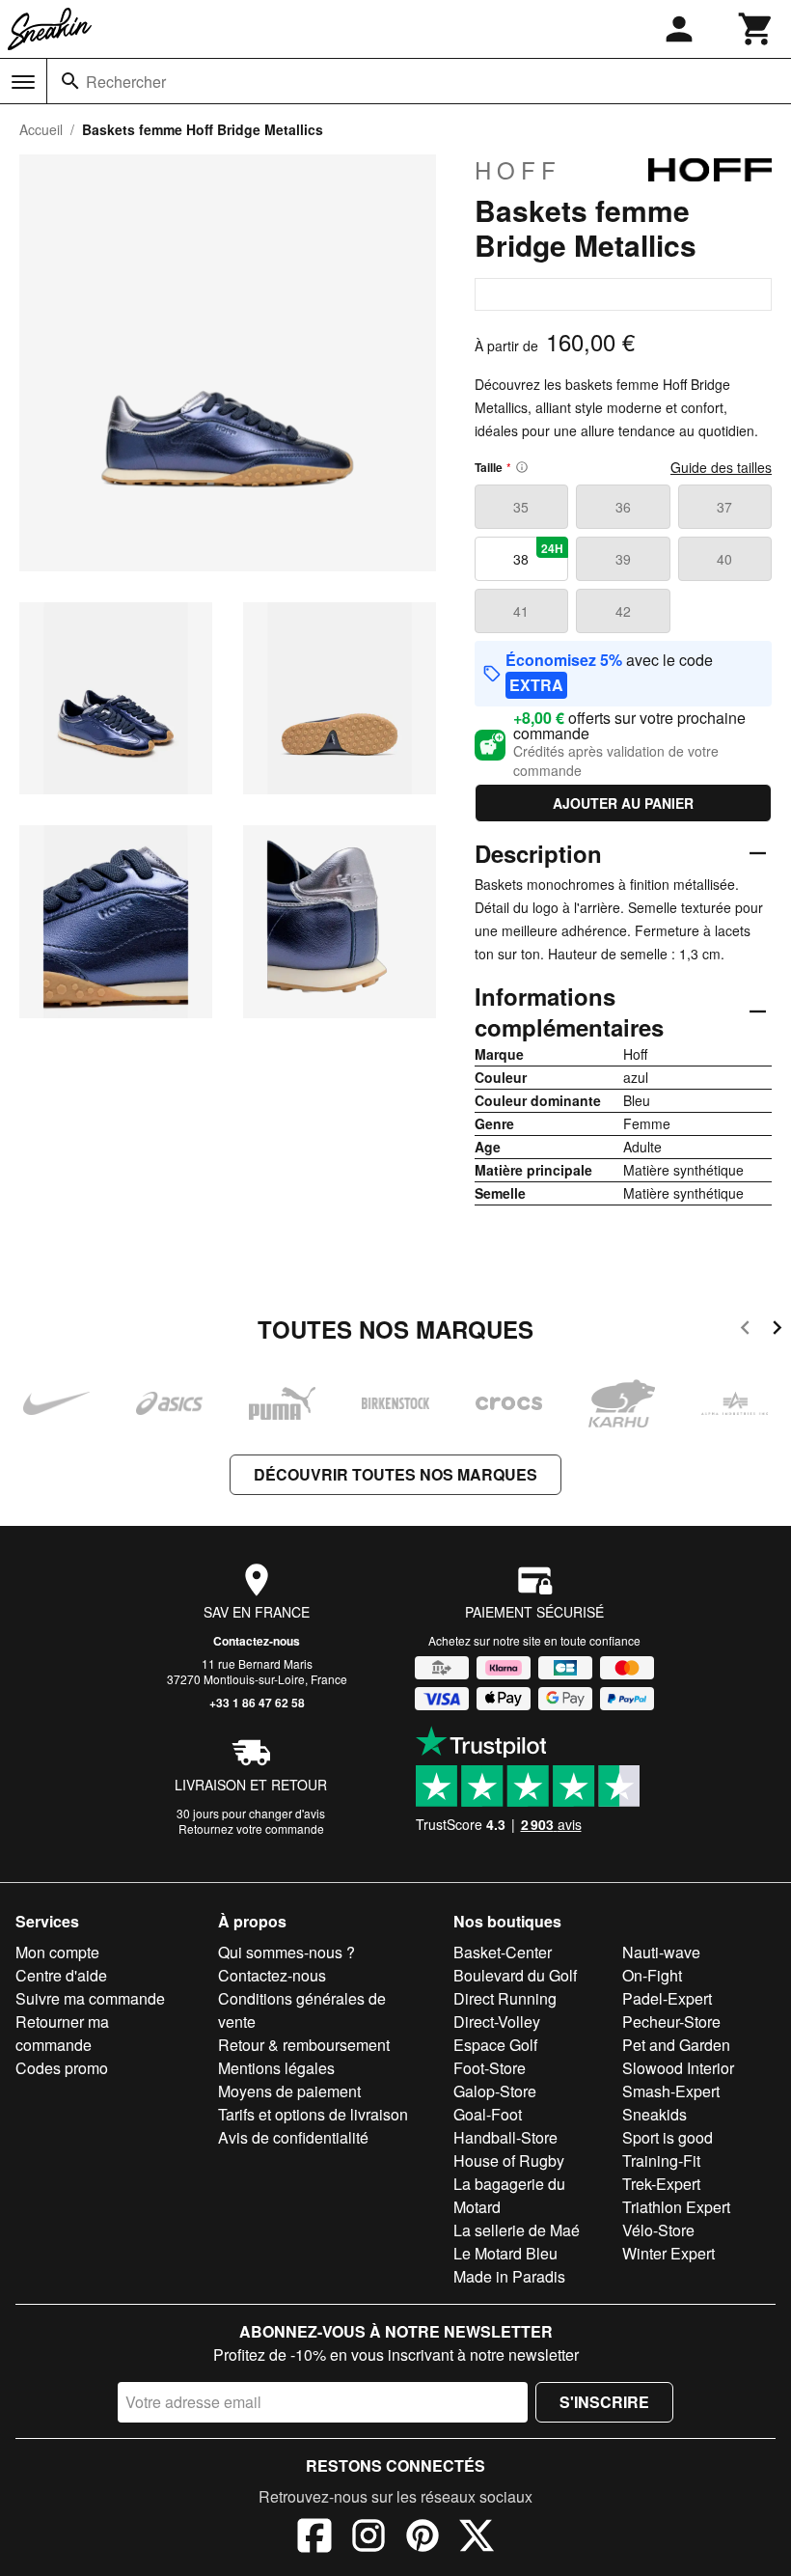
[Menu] (23, 82)
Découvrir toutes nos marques (395, 1474)
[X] (477, 2538)
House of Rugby (509, 2161)
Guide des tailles (721, 467)
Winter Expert (668, 2253)
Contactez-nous (257, 1641)
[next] (777, 1330)
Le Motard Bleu (505, 2253)
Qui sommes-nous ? (286, 1952)
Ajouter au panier (623, 803)
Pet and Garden (676, 2045)
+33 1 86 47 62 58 (257, 1703)
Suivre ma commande (90, 1998)
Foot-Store (490, 2068)
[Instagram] (368, 2538)
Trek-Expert (661, 2184)
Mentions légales (276, 2068)
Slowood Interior (678, 2068)
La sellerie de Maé (517, 2230)
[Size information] (522, 467)
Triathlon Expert (676, 2207)
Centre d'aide (61, 1975)
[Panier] (756, 29)
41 (521, 611)
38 (538, 554)
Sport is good (668, 2137)
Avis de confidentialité (293, 2137)
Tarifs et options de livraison (313, 2114)
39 (623, 559)
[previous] (745, 1330)
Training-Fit (661, 2161)
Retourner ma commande (62, 2033)
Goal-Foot (488, 2114)
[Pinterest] (423, 2538)
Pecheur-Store (671, 2022)
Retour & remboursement (304, 2045)
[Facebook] (314, 2538)
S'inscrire (604, 2402)
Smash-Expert (671, 2091)
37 (724, 507)
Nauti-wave (661, 1952)
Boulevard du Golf (515, 1975)
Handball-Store (505, 2137)
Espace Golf (495, 2045)
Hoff (518, 170)
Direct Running (505, 1998)
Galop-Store (495, 2091)
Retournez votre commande (251, 1828)
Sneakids (655, 2114)
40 (724, 559)
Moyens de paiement (289, 2091)
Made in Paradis (509, 2276)
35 (521, 507)
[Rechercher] (70, 81)
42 (623, 611)
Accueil (41, 129)
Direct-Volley (497, 2022)
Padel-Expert (667, 1998)
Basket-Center (503, 1952)
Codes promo (62, 2068)
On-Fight (652, 1975)
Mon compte (57, 1952)
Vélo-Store (658, 2230)
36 (623, 507)
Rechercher (126, 82)
